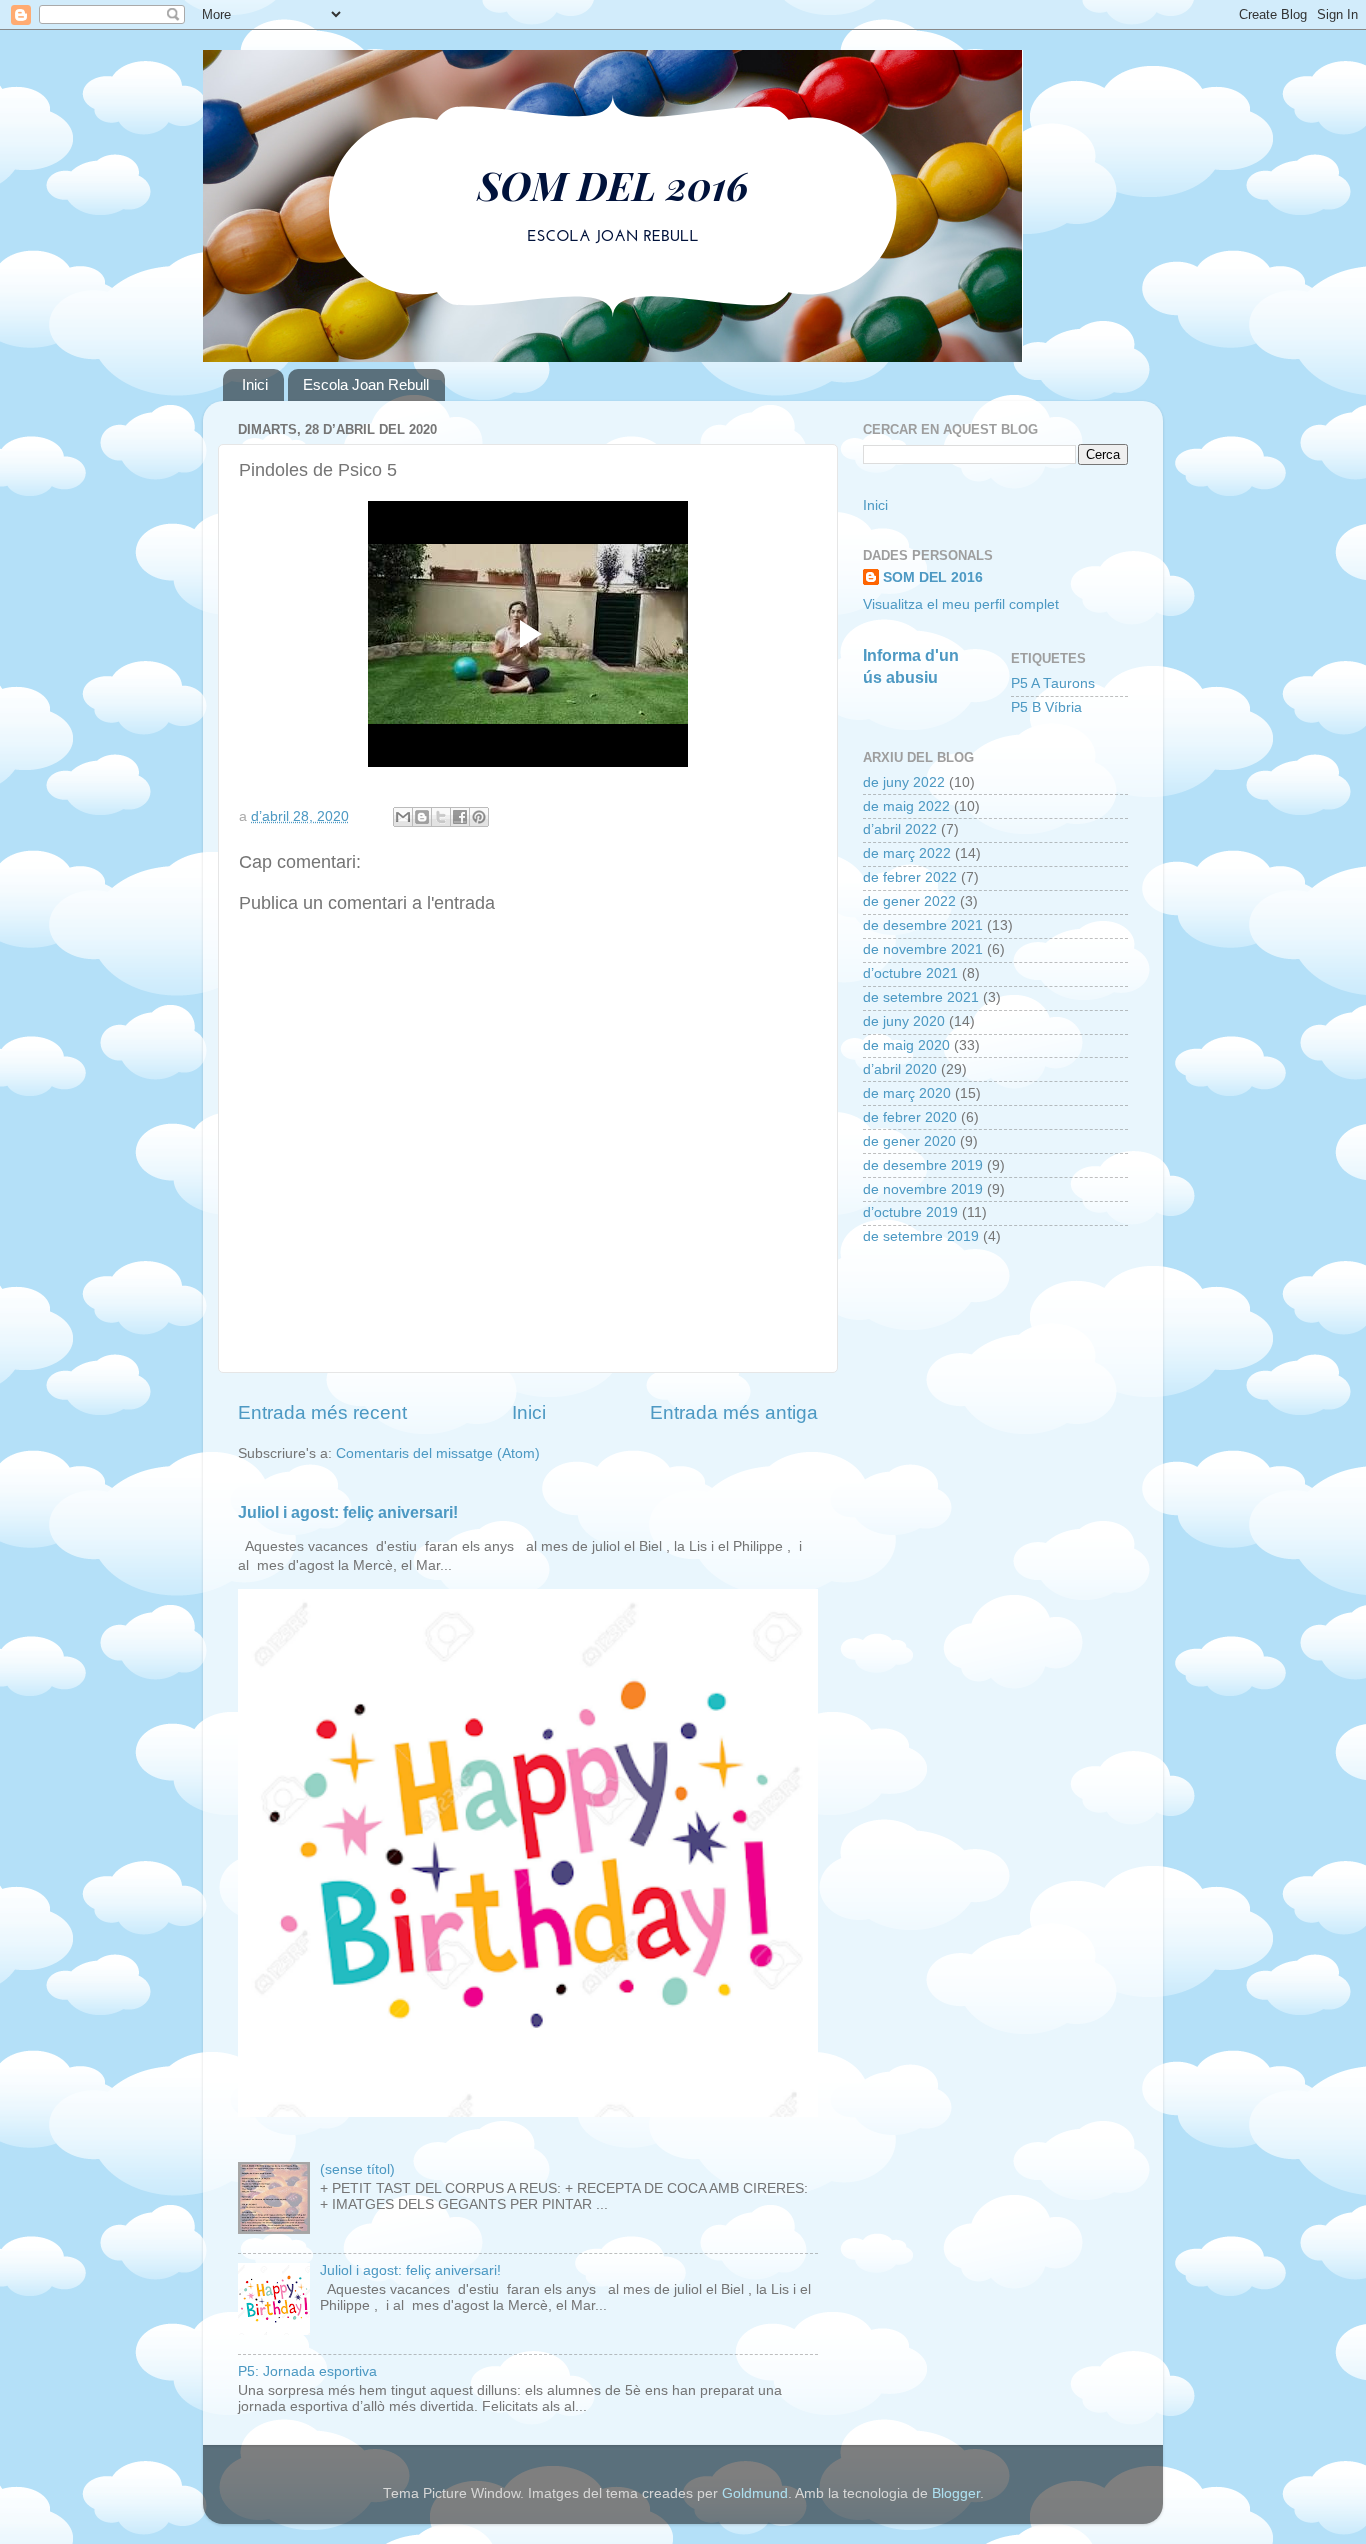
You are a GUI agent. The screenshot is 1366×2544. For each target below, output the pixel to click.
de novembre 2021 (923, 949)
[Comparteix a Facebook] (460, 817)
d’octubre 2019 (910, 1212)
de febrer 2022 (910, 877)
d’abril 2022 (900, 829)
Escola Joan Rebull (366, 384)
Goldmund (755, 2493)
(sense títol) (357, 2169)
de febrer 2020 (910, 1117)
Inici (255, 384)
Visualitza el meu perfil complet (961, 604)
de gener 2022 (909, 901)
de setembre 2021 (921, 997)
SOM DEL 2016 (933, 577)
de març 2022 (907, 853)
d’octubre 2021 (910, 973)
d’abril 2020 (900, 1069)
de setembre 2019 (921, 1236)
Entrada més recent (322, 1412)
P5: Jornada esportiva (307, 2371)
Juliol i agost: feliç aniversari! (348, 1512)
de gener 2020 (909, 1141)
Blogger (956, 2493)
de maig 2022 (906, 806)
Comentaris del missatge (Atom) (438, 1453)
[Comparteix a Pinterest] (479, 817)
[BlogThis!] (422, 817)
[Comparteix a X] (441, 817)
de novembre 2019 (923, 1189)
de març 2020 (907, 1093)
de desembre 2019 (923, 1165)
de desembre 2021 (923, 925)
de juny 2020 (904, 1021)
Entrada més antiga (734, 1412)
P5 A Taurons (1053, 683)
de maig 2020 (906, 1045)
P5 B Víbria (1046, 707)
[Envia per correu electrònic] (403, 817)
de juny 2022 (904, 782)
